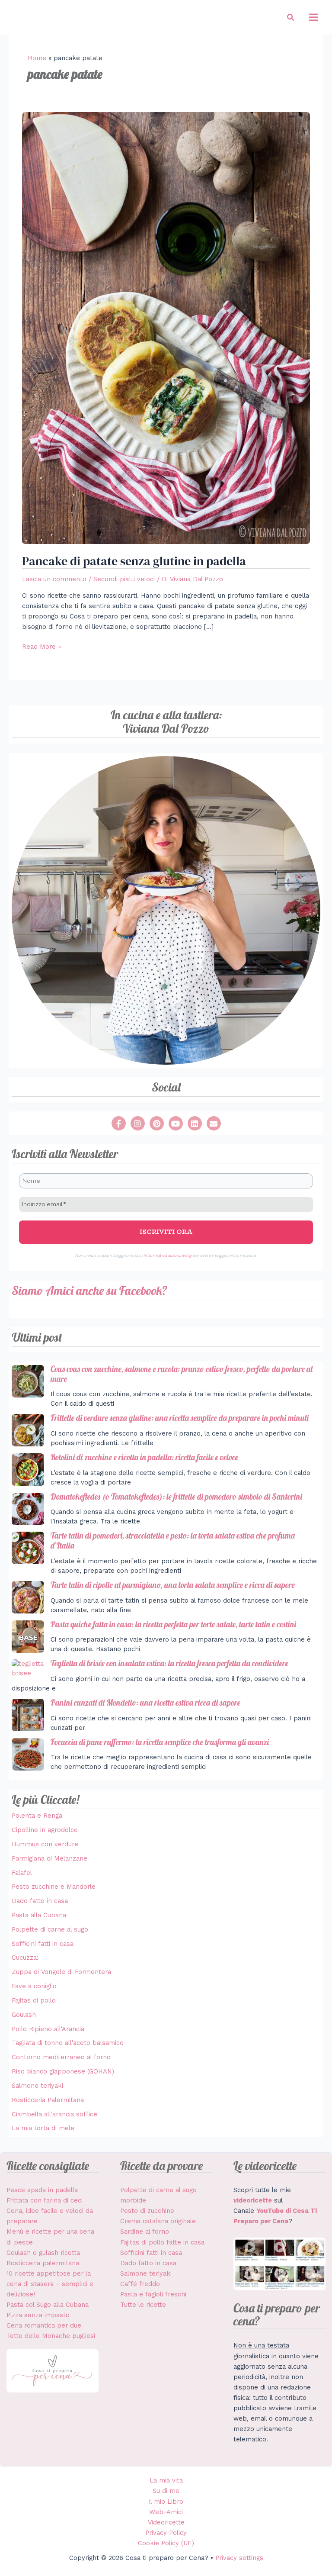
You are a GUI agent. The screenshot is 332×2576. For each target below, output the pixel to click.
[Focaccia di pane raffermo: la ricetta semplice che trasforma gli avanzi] (28, 1754)
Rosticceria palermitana (43, 2263)
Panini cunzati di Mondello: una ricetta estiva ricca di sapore (145, 1703)
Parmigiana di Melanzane (49, 1858)
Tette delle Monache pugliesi (51, 2336)
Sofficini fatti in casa (43, 1944)
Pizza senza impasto (38, 2315)
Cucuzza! (25, 1958)
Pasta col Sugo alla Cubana (48, 2305)
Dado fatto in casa (40, 1901)
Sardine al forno (145, 2231)
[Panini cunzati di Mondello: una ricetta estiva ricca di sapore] (28, 1715)
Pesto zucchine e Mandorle (54, 1887)
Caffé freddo (140, 2284)
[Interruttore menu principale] (313, 17)
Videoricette (166, 2522)
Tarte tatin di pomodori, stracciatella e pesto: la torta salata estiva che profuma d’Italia (173, 1541)
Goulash (24, 2015)
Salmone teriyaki (37, 2086)
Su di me (166, 2491)
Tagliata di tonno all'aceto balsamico (68, 2043)
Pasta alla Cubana (39, 1915)
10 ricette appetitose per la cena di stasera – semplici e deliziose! (50, 2284)
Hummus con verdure (45, 1844)
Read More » (41, 646)
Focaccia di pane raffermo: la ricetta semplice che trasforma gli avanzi (160, 1742)
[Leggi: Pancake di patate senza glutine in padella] (166, 328)
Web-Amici (166, 2512)
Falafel (22, 1873)
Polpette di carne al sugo (50, 1929)
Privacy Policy (166, 2533)
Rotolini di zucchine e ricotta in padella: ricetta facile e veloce (144, 1457)
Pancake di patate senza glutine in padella (134, 561)
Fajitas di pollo (34, 2000)
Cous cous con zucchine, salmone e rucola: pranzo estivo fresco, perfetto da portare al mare (182, 1374)
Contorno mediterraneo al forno (61, 2057)
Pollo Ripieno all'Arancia (48, 2029)
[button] (291, 18)
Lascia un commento (54, 579)
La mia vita (166, 2480)
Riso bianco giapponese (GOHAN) (63, 2071)
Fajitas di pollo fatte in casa (162, 2242)
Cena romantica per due (44, 2325)
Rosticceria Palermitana (48, 2100)
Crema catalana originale (158, 2221)
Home (37, 58)
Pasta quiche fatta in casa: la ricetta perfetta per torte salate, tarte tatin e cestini (173, 1624)
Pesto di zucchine (147, 2211)
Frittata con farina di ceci (45, 2200)
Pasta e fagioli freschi (153, 2294)
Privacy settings (239, 2558)
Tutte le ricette (143, 2305)
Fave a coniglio (34, 1986)
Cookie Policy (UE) (166, 2543)
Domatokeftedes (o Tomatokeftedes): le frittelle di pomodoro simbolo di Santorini (176, 1497)
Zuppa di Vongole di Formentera (61, 1972)
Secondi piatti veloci (124, 579)
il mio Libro (166, 2502)
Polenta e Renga (37, 1816)
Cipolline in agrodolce (45, 1830)
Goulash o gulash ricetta (43, 2253)
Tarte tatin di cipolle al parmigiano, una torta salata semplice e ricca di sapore (173, 1585)
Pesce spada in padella (42, 2190)
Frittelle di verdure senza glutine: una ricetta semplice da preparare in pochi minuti (180, 1418)
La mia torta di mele (43, 2128)
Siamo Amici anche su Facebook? (89, 1290)
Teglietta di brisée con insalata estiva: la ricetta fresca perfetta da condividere (169, 1663)
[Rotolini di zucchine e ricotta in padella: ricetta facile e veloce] (28, 1470)
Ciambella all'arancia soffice (54, 2114)
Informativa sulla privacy (168, 1255)
